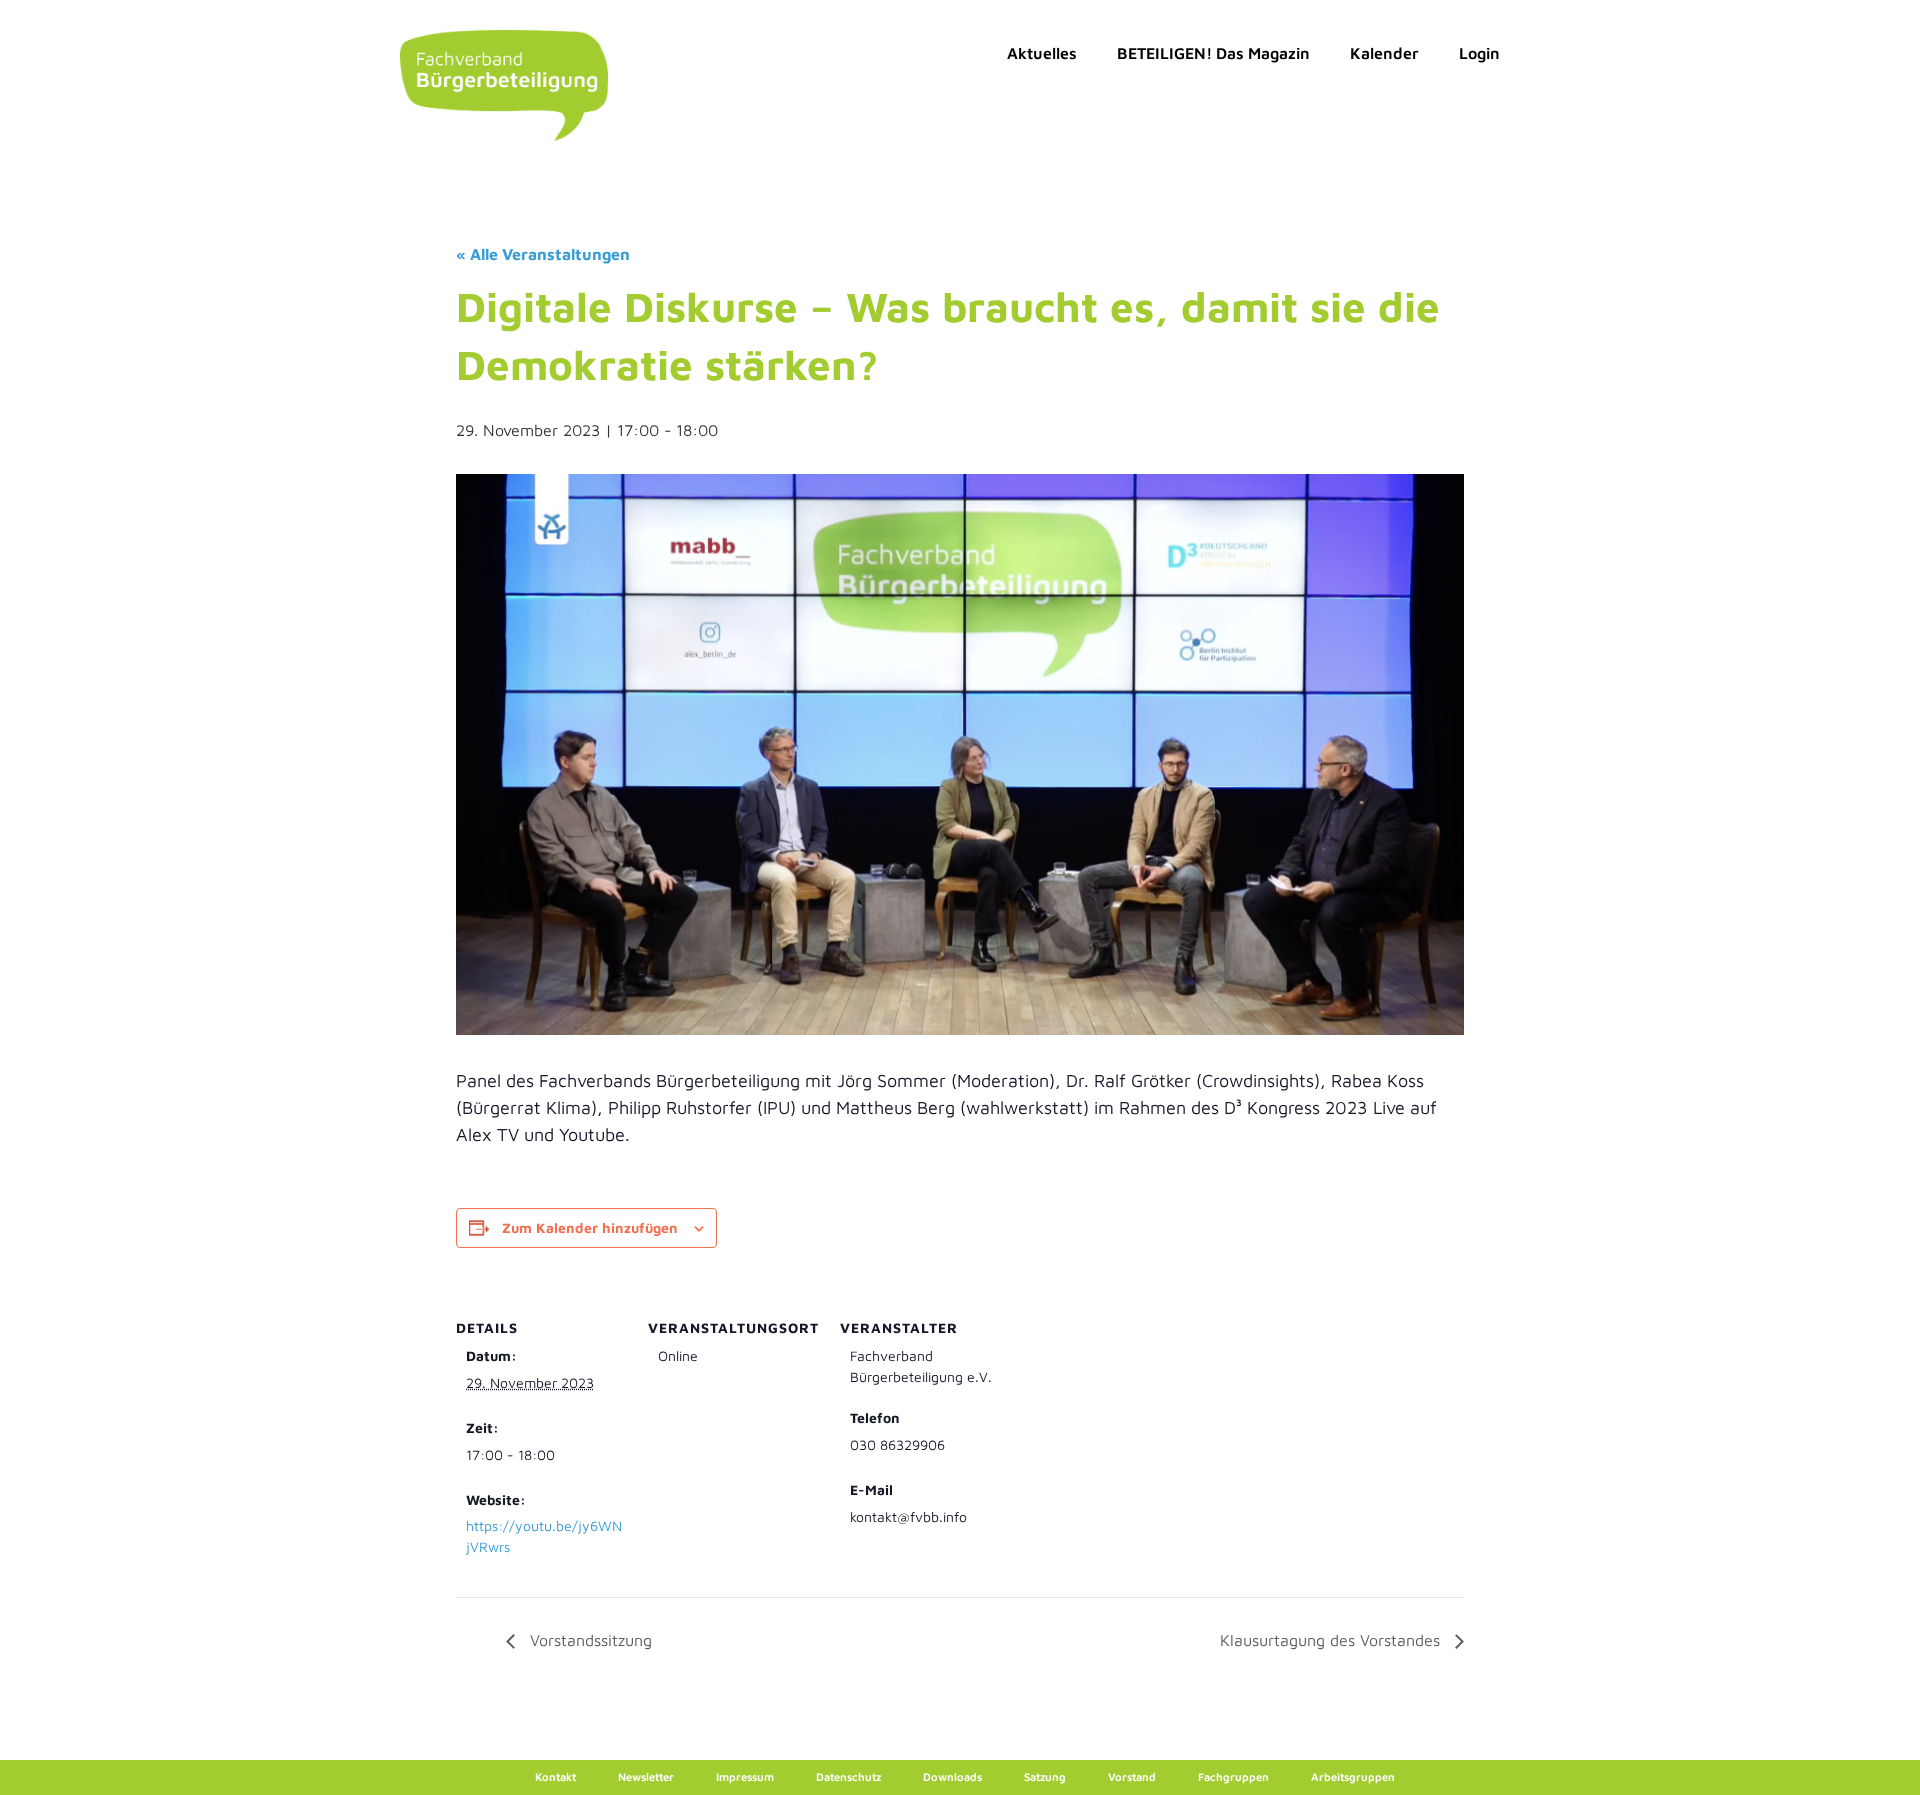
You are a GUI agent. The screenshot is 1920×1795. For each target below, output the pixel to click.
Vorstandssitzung (588, 1640)
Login (1479, 53)
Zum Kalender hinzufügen (590, 1227)
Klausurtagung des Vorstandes (1332, 1640)
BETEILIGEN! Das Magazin (1213, 53)
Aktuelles (1042, 53)
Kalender (1384, 53)
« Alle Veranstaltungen (543, 254)
